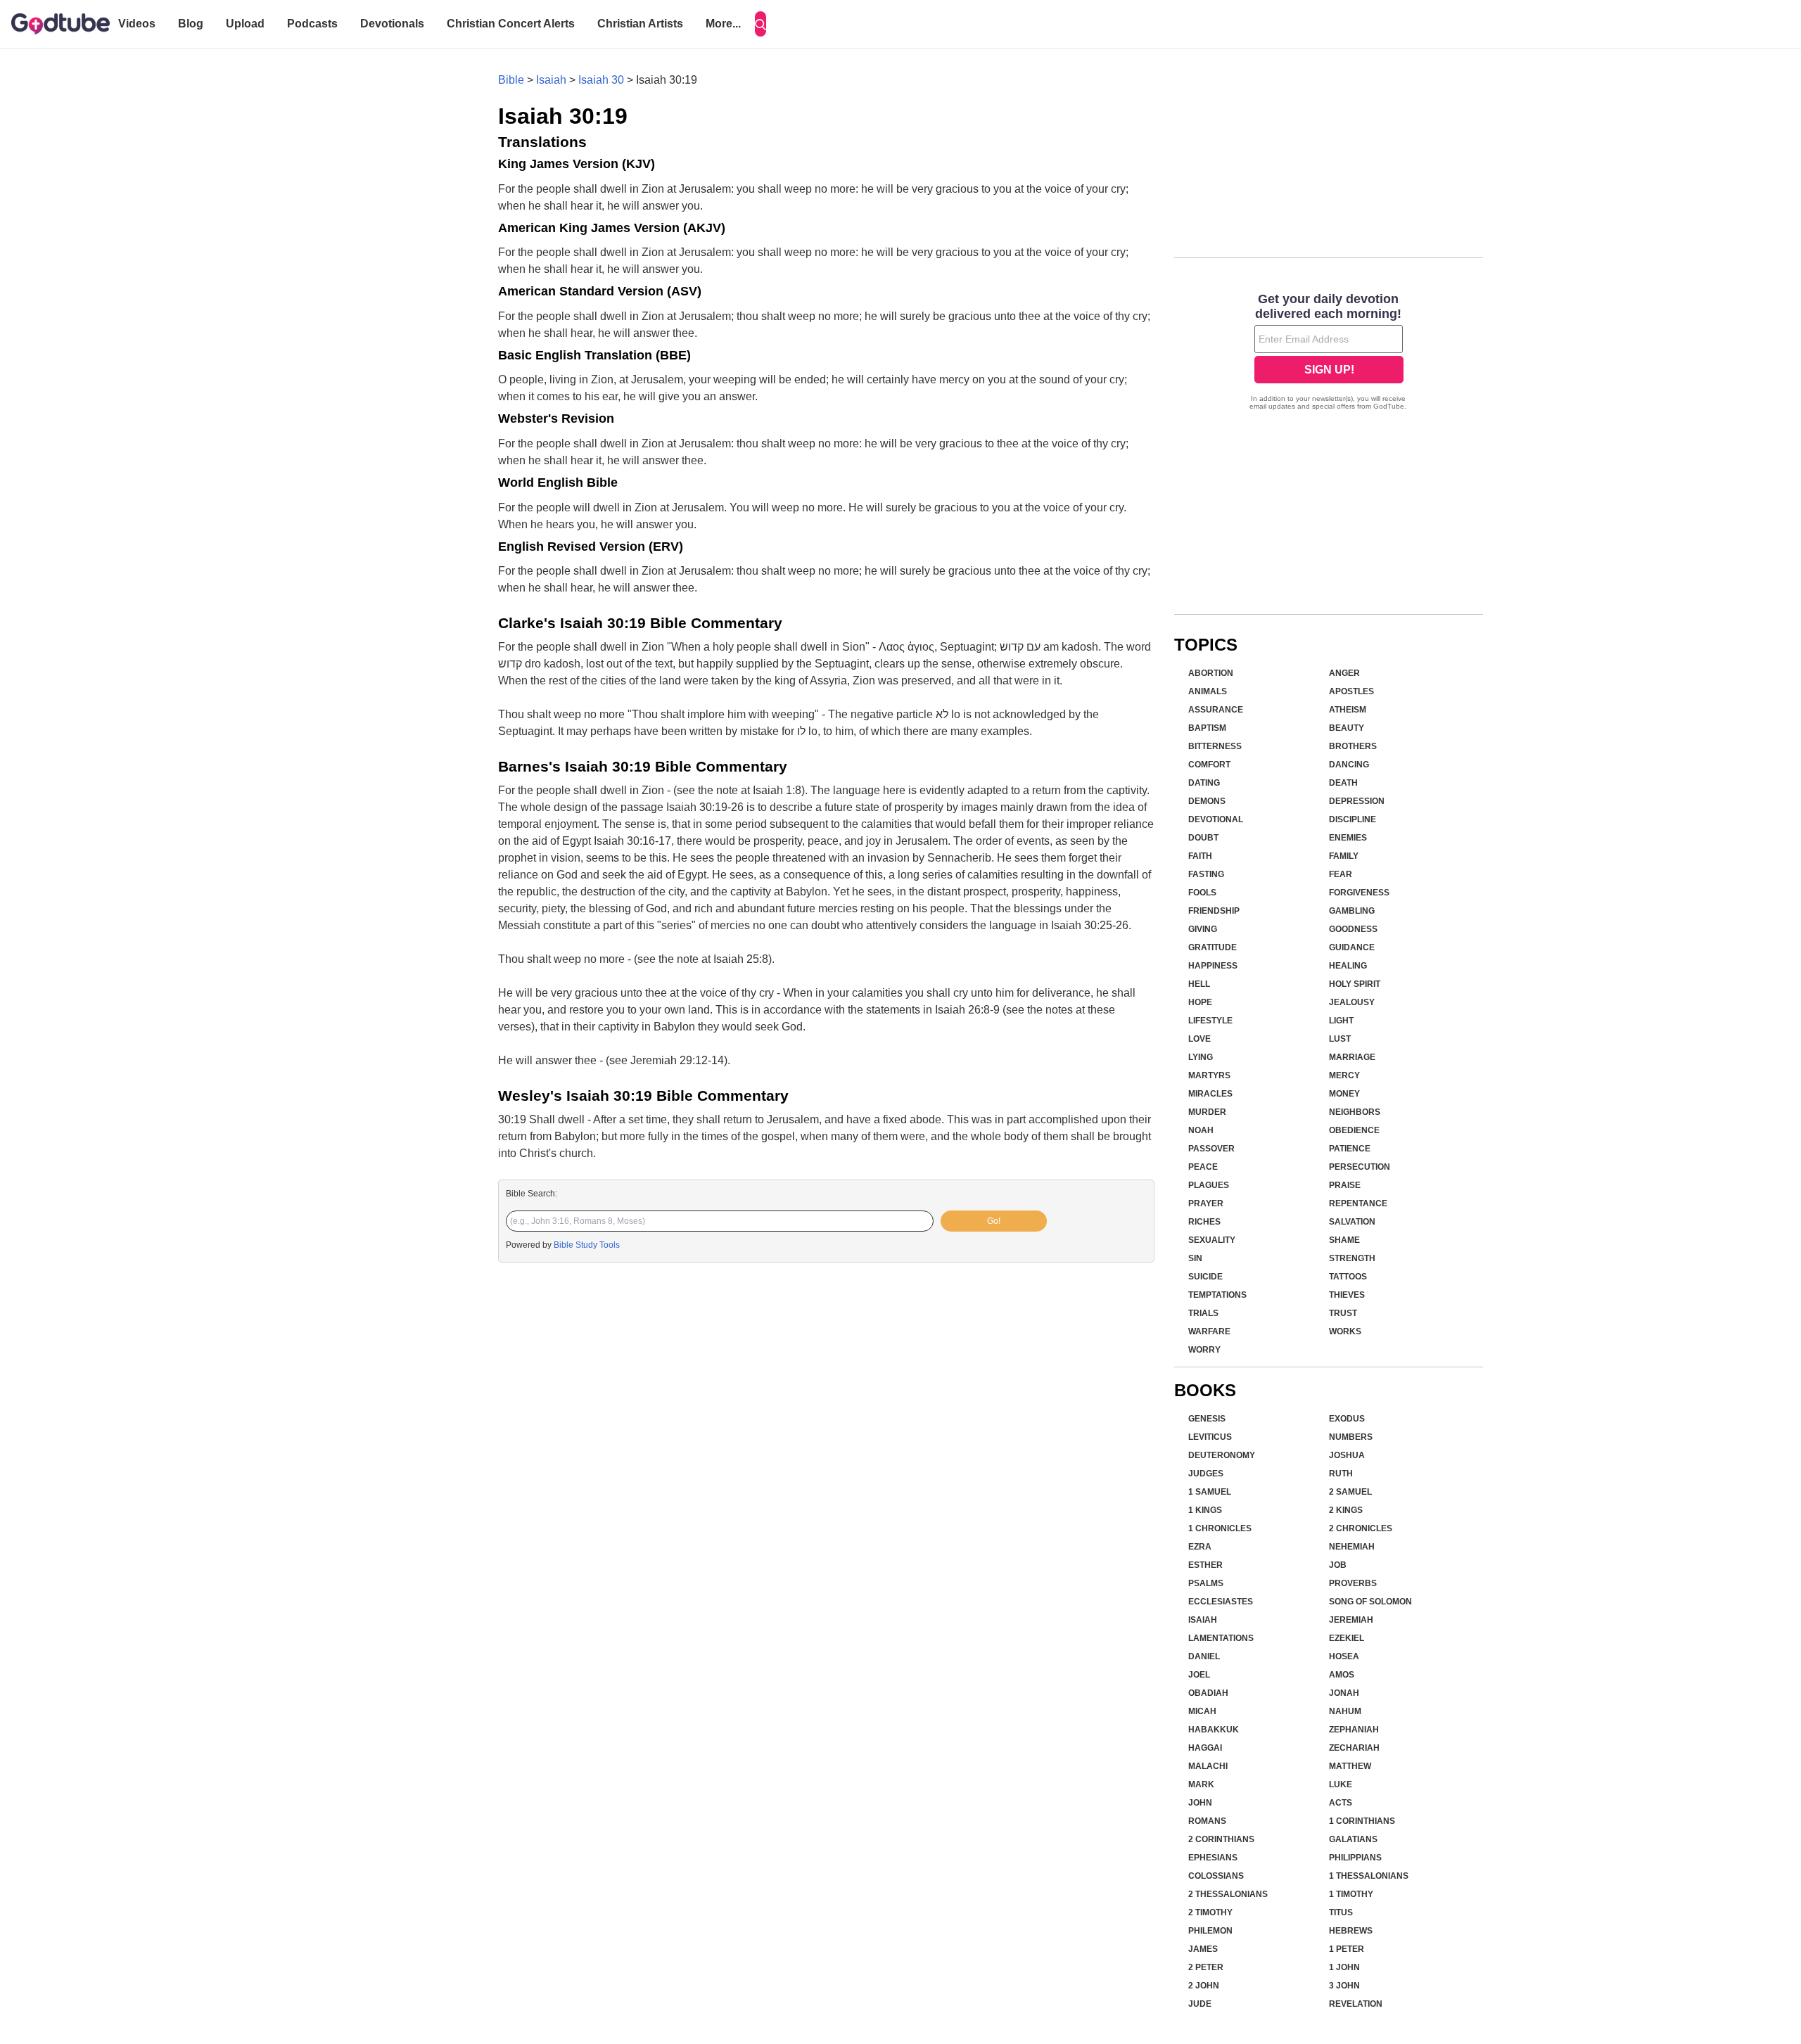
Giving (1203, 929)
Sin (1195, 1258)
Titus (1341, 1912)
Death (1343, 783)
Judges (1206, 1474)
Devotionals (392, 24)
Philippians (1355, 1858)
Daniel (1204, 1656)
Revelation (1356, 2004)
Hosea (1344, 1656)
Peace (1203, 1167)
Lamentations (1221, 1638)
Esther (1205, 1565)
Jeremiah (1351, 1620)
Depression (1357, 801)
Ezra (1200, 1547)
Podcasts (312, 24)
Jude (1200, 2004)
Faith (1200, 856)
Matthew (1350, 1766)
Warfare (1209, 1331)
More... (723, 24)
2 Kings (1346, 1510)
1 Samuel (1210, 1492)
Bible (511, 80)
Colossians (1216, 1876)
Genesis (1207, 1419)
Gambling (1352, 911)
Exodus (1347, 1419)
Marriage (1352, 1057)
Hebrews (1351, 1931)
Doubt (1203, 838)
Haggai (1205, 1748)
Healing (1348, 966)
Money (1344, 1094)
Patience (1350, 1149)
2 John (1204, 1986)
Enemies (1348, 838)
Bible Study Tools (587, 1245)
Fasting (1206, 874)
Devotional (1216, 819)
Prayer (1206, 1203)
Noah (1201, 1130)
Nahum (1345, 1711)
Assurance (1216, 710)
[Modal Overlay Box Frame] (1329, 353)
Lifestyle (1210, 1021)
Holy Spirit (1355, 984)
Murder (1207, 1112)
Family (1344, 856)
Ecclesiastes (1221, 1602)
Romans (1207, 1821)
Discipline (1353, 819)
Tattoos (1348, 1277)
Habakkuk (1214, 1730)
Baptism (1207, 728)
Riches (1204, 1222)
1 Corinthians (1362, 1821)
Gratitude (1213, 947)
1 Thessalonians (1369, 1876)
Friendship (1214, 911)
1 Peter (1347, 1949)
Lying (1201, 1057)
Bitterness (1215, 746)
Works (1345, 1331)
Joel (1199, 1675)
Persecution (1360, 1167)
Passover (1211, 1149)
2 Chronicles (1361, 1528)
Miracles (1210, 1094)
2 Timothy (1210, 1912)
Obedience (1354, 1130)
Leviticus (1210, 1437)
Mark (1201, 1784)
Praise (1345, 1185)
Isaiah (551, 80)
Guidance (1352, 947)
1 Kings (1205, 1510)
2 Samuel (1350, 1492)
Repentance (1358, 1203)
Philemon (1210, 1931)
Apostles (1351, 691)
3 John (1344, 1986)
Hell (1199, 984)
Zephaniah (1354, 1730)
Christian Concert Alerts (511, 24)
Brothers (1353, 746)
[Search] (761, 24)
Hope (1200, 1002)
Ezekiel (1347, 1638)
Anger (1344, 673)
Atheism (1348, 710)
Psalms (1206, 1583)
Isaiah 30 (601, 80)
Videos (137, 24)
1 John (1344, 1967)
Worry (1204, 1350)
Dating (1204, 783)
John (1200, 1803)
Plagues (1209, 1185)
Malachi (1208, 1766)
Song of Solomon (1370, 1602)
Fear (1341, 874)
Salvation (1352, 1222)
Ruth (1341, 1474)
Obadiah (1208, 1693)
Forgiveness (1359, 893)
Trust (1343, 1313)
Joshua (1347, 1455)
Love (1199, 1039)
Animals (1208, 691)
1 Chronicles (1220, 1528)
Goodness (1353, 929)
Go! (994, 1221)
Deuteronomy (1222, 1455)
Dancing (1349, 765)
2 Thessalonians (1228, 1894)
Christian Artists (640, 24)
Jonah (1344, 1693)
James (1203, 1949)
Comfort (1209, 765)
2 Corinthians (1221, 1839)
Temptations (1217, 1295)
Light (1341, 1021)
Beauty (1347, 728)
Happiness (1213, 966)
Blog (191, 24)
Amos (1342, 1675)
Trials (1203, 1313)
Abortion (1211, 673)
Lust (1340, 1039)
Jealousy (1352, 1002)
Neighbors (1355, 1112)
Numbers (1351, 1437)
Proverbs (1353, 1583)
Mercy (1344, 1075)
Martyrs (1209, 1075)
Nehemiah (1352, 1547)
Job (1338, 1565)
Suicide (1205, 1277)
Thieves (1347, 1295)
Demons (1207, 801)
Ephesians (1213, 1858)
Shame (1344, 1240)
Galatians (1353, 1839)
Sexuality (1212, 1240)
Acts (1341, 1803)
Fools (1202, 893)
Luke (1341, 1784)
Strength (1352, 1258)
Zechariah (1354, 1748)
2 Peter (1206, 1967)
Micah (1202, 1711)
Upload (245, 24)
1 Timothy (1351, 1894)
